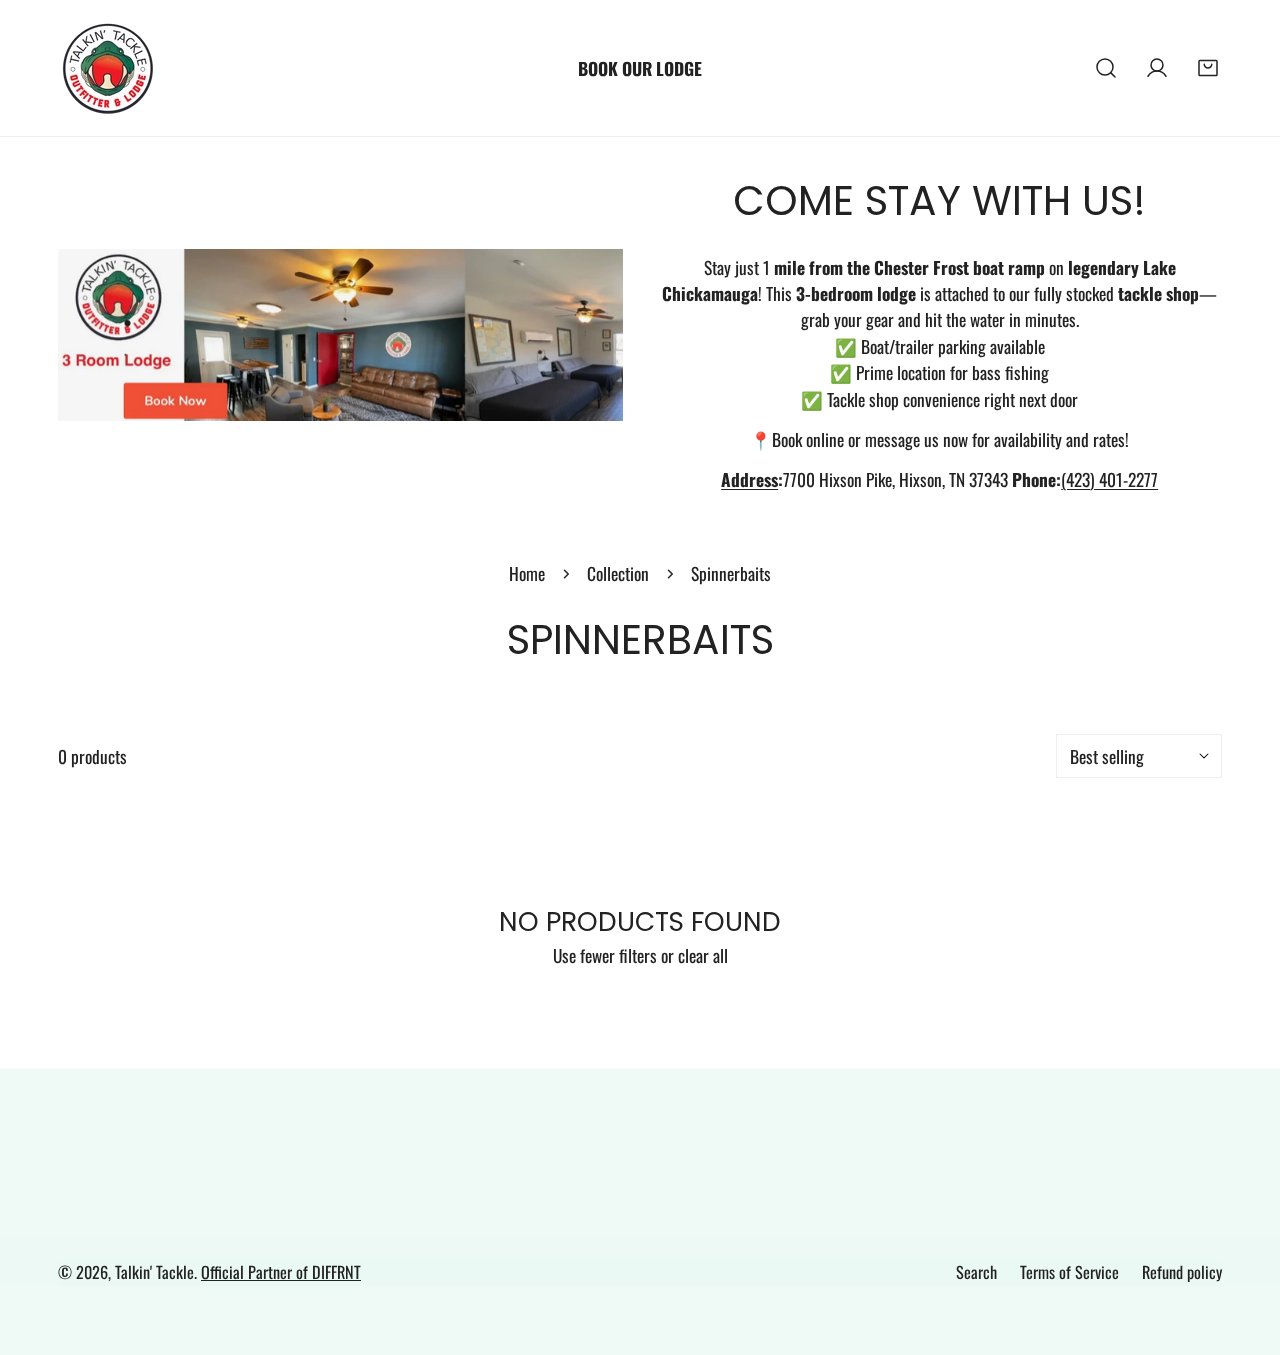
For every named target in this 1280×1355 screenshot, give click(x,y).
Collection (618, 573)
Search (976, 1272)
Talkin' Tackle (154, 1272)
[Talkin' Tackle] (108, 68)
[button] (1208, 67)
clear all (703, 955)
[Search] (1106, 67)
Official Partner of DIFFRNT (281, 1272)
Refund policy (1182, 1272)
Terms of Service (1069, 1272)
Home (527, 573)
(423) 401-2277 (1109, 479)
